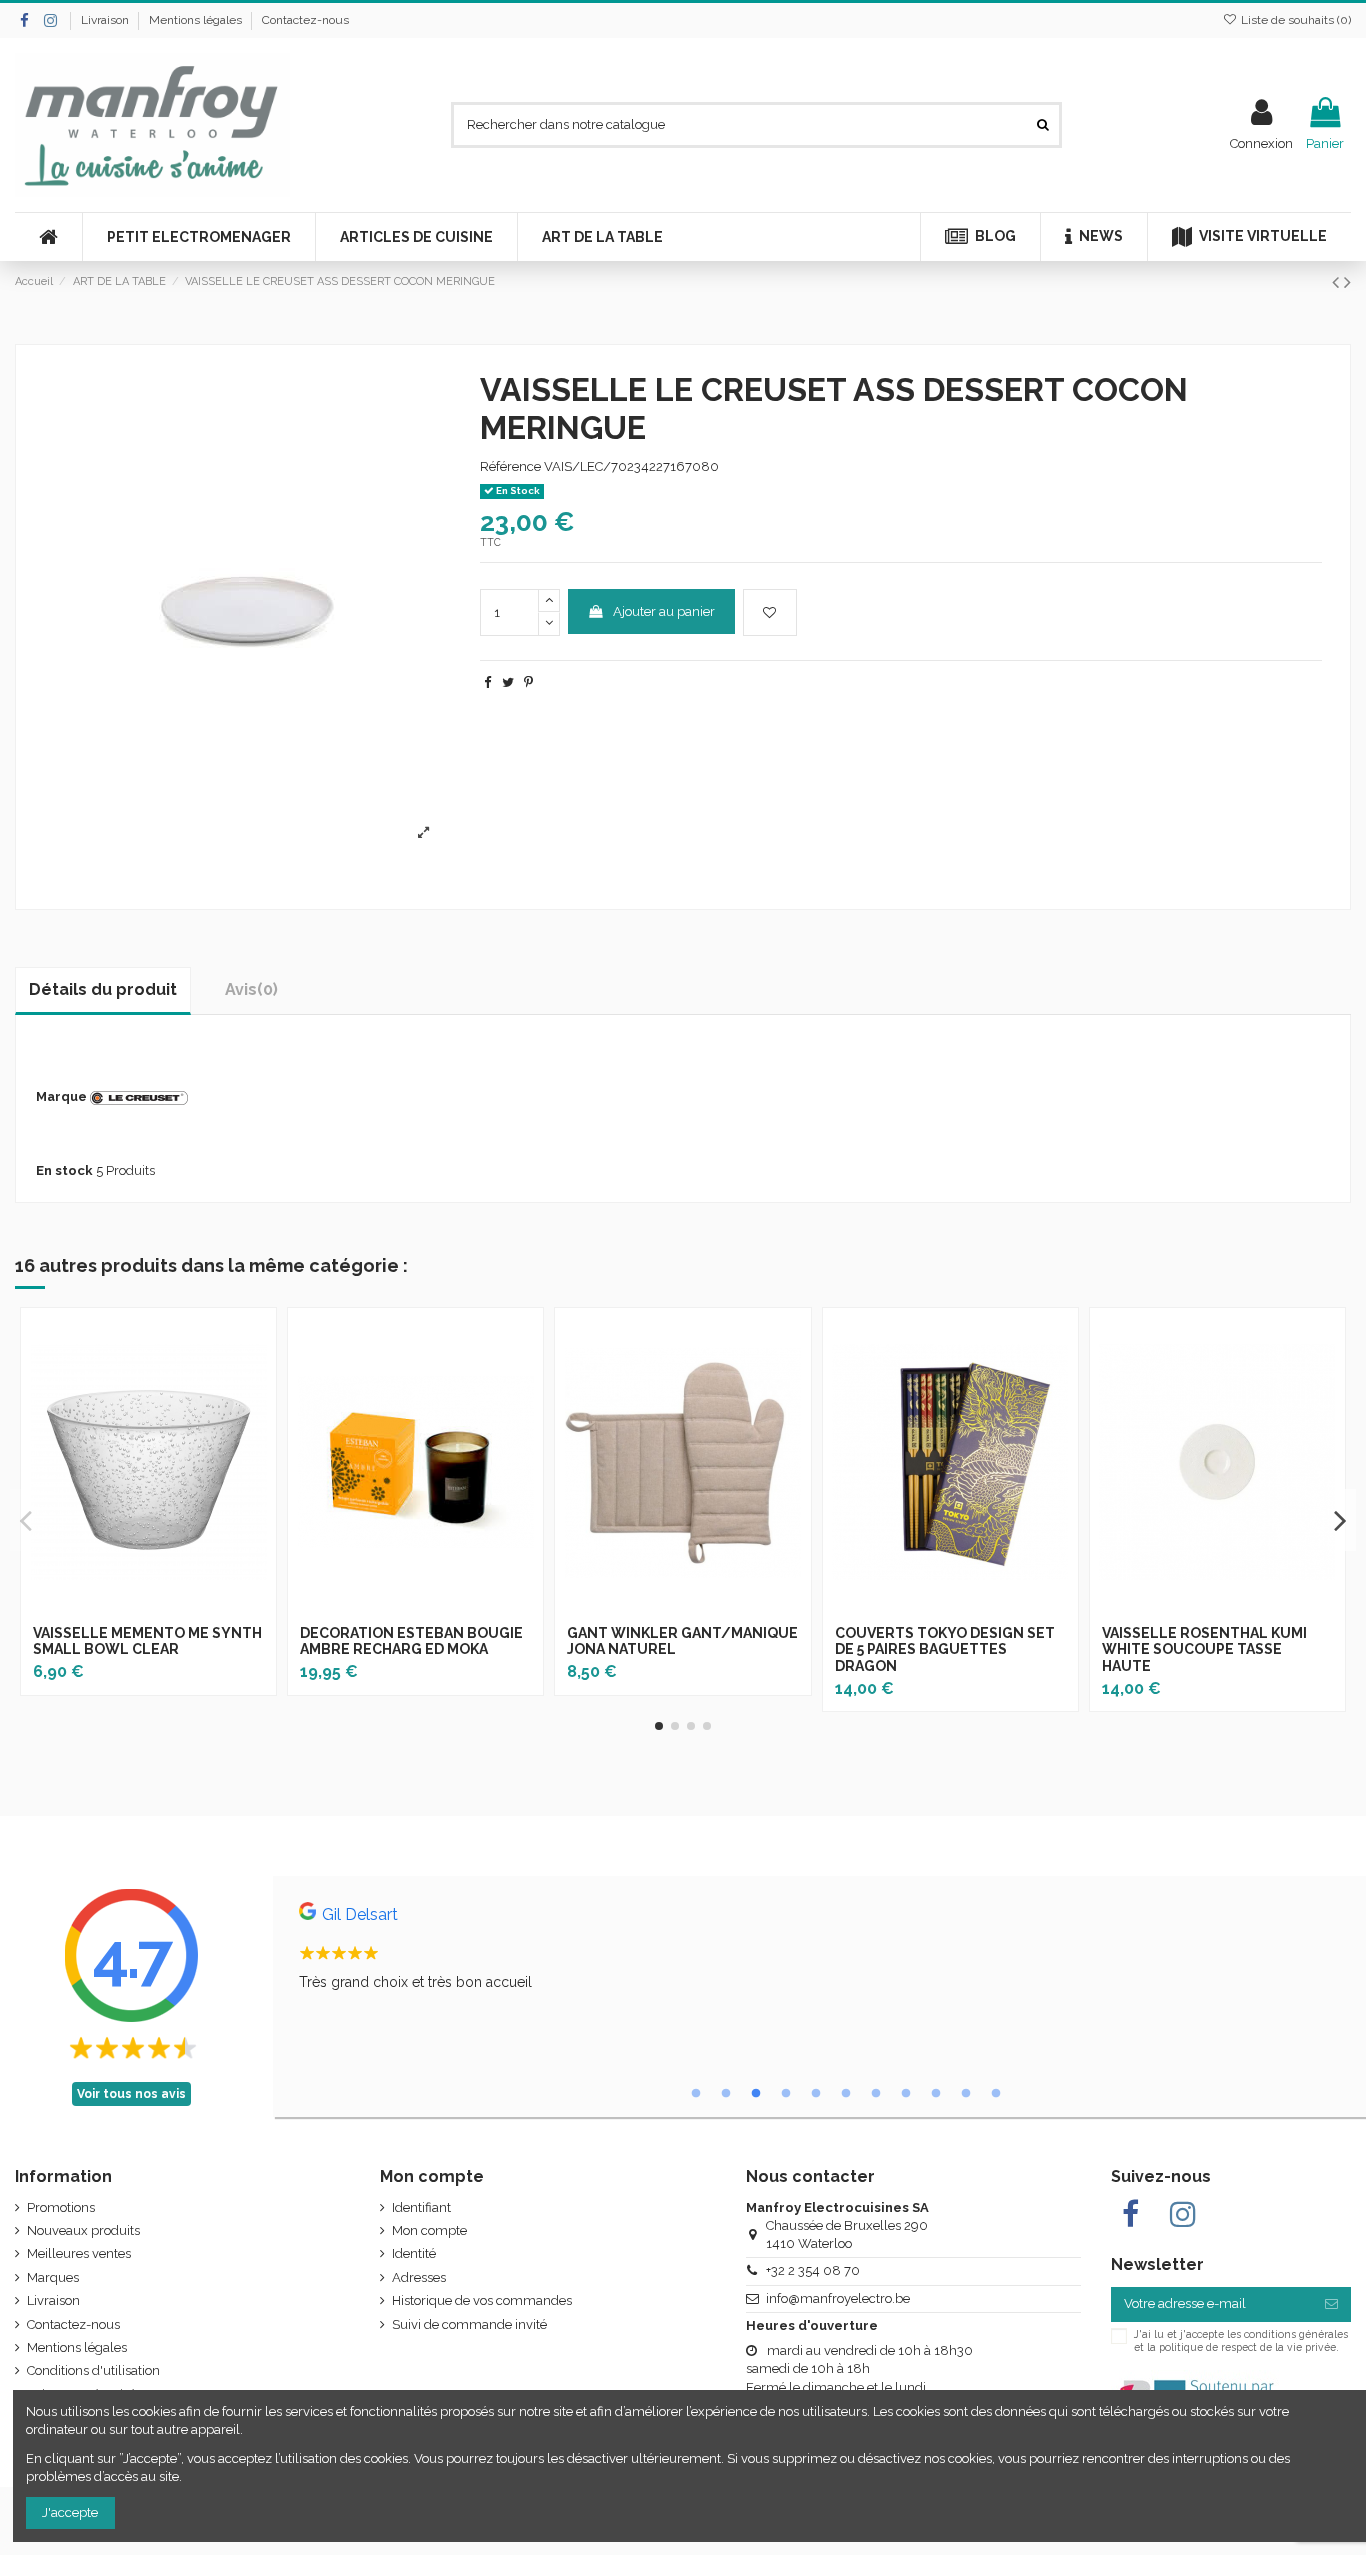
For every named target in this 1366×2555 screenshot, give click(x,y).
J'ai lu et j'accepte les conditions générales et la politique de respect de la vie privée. (1241, 2340)
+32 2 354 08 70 (813, 2270)
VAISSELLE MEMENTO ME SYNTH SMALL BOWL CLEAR (147, 1641)
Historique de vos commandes (482, 2300)
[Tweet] (508, 682)
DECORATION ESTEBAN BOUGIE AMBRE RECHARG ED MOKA (411, 1641)
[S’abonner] (1331, 2304)
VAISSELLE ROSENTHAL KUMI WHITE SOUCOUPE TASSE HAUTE (1204, 1650)
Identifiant (421, 2207)
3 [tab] (756, 2094)
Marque (61, 1096)
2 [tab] (726, 2094)
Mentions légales (197, 20)
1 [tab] (696, 2094)
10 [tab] (966, 2094)
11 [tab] (996, 2094)
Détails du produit (103, 989)
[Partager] (487, 682)
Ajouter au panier (664, 611)
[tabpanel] (819, 1951)
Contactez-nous (305, 20)
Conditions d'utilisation (93, 2370)
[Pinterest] (528, 682)
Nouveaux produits (83, 2230)
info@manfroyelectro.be (838, 2298)
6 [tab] (846, 2094)
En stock (64, 1170)
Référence (510, 466)
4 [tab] (786, 2094)
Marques (53, 2277)
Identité (414, 2253)
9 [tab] (936, 2094)
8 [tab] (906, 2094)
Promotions (61, 2207)
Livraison (106, 20)
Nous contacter (810, 2176)
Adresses (419, 2277)
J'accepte (70, 2512)
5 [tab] (816, 2094)
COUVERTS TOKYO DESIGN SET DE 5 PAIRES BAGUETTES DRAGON (945, 1650)
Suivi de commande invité (469, 2324)
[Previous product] (1338, 282)
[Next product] (1347, 282)
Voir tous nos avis (131, 2094)
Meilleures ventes (79, 2253)
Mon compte (429, 2230)
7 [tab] (876, 2094)
